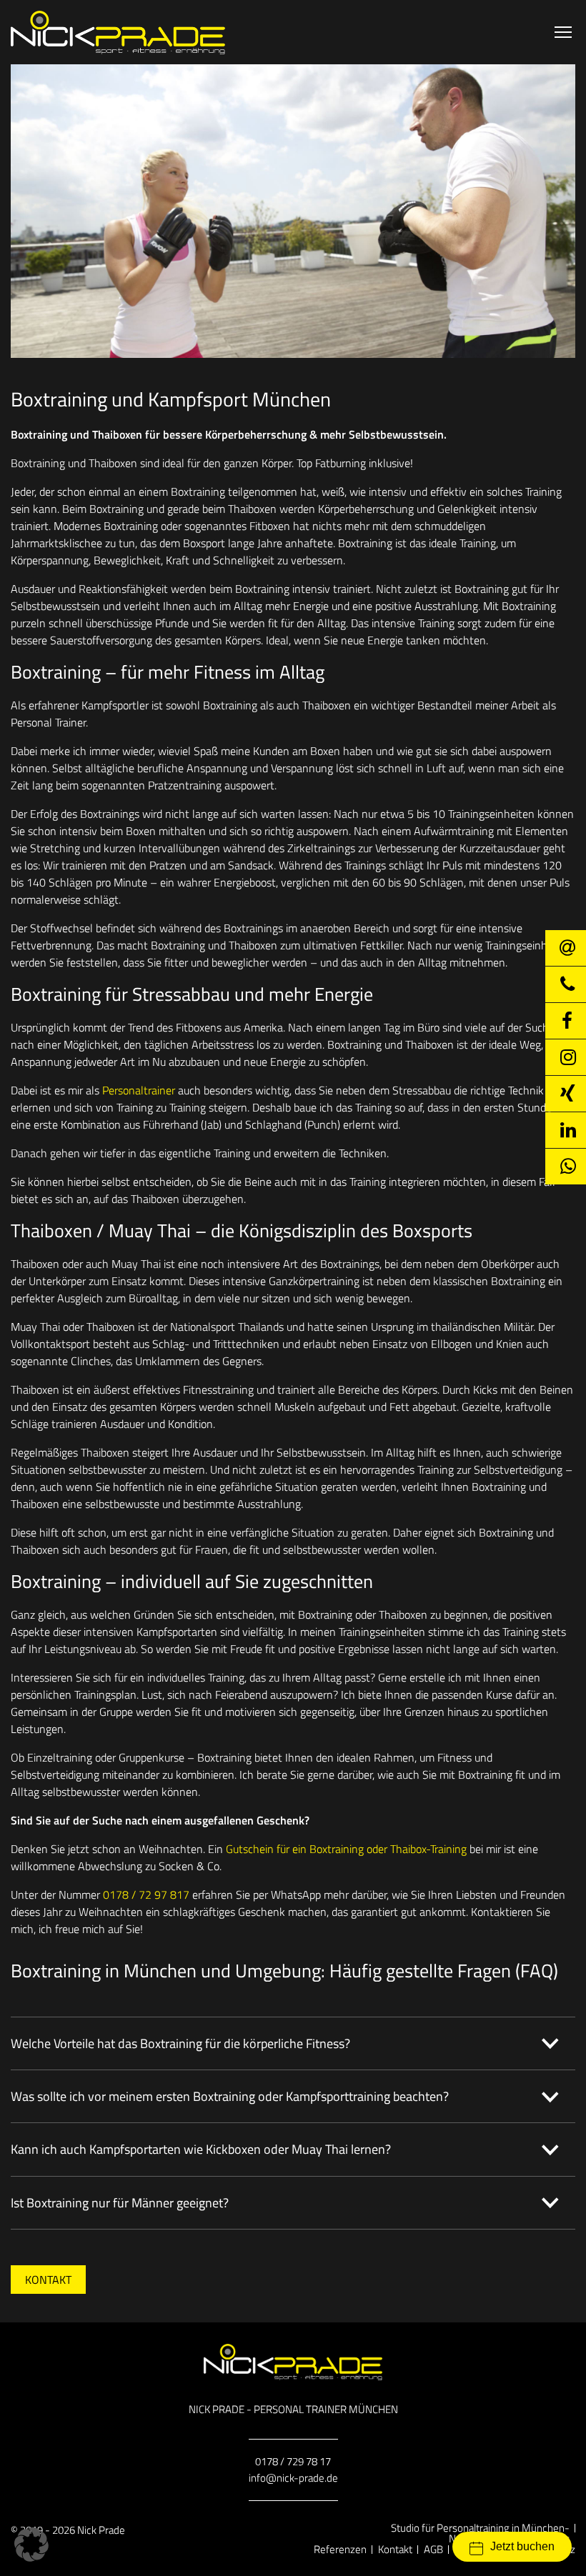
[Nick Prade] (118, 33)
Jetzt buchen (522, 2546)
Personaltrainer (139, 1090)
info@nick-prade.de (293, 2478)
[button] (31, 2545)
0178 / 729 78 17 (293, 2461)
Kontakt (48, 2280)
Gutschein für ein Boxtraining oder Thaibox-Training (346, 1849)
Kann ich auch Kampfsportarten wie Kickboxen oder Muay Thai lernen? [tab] (201, 2149)
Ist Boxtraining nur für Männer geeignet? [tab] (120, 2203)
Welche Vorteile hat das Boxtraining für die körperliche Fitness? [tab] (180, 2043)
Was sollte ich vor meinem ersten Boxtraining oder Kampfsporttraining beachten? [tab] (230, 2096)
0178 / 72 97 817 (146, 1894)
